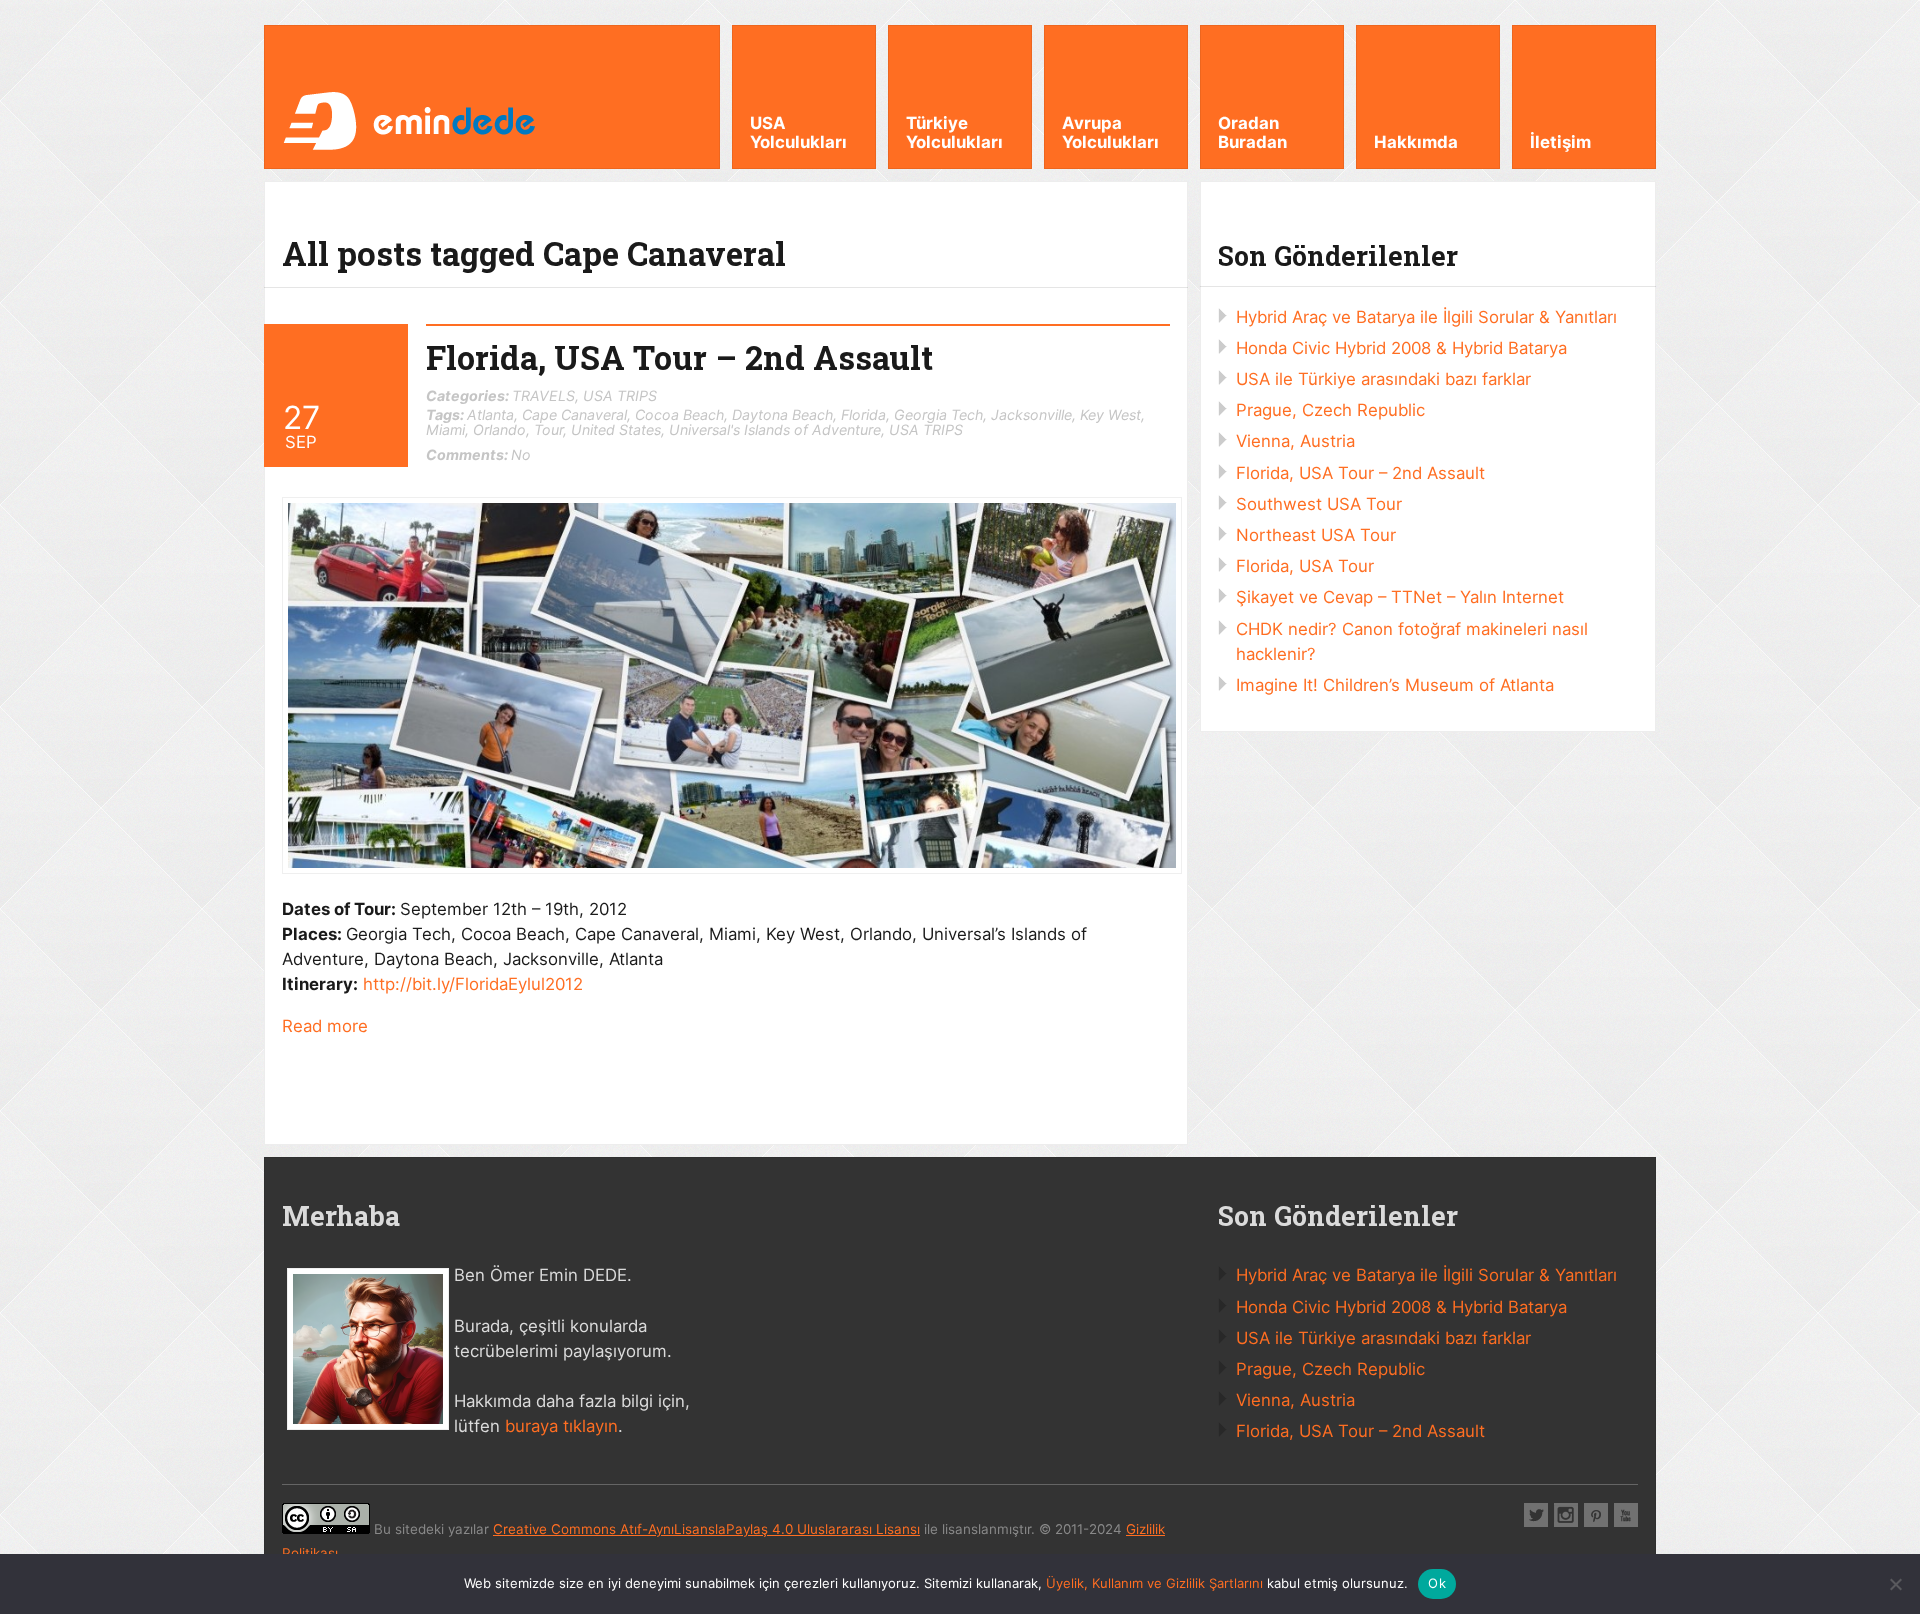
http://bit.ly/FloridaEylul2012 (473, 984)
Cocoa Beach (679, 414)
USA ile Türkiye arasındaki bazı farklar (1383, 379)
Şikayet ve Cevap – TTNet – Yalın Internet (1400, 597)
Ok (1437, 1583)
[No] (1895, 1584)
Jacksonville (1031, 414)
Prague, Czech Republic (1330, 410)
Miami (445, 429)
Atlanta (490, 414)
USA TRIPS (620, 395)
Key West (1110, 414)
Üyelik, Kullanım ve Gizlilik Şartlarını (1154, 1583)
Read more (325, 1026)
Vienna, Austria (1295, 441)
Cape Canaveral (574, 414)
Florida (863, 414)
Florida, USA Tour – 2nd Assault (679, 357)
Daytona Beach (782, 414)
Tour (548, 429)
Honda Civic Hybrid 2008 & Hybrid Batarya (1401, 348)
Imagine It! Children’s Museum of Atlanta (1395, 685)
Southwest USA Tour (1319, 504)
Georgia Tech (938, 414)
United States (616, 429)
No (478, 454)
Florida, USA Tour (1305, 566)
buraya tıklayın (561, 1426)
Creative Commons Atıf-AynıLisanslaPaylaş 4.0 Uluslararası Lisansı (706, 1529)
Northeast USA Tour (1316, 535)
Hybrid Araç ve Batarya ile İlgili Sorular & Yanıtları (1426, 317)
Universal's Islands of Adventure (775, 429)
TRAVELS (543, 395)
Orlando (499, 429)
